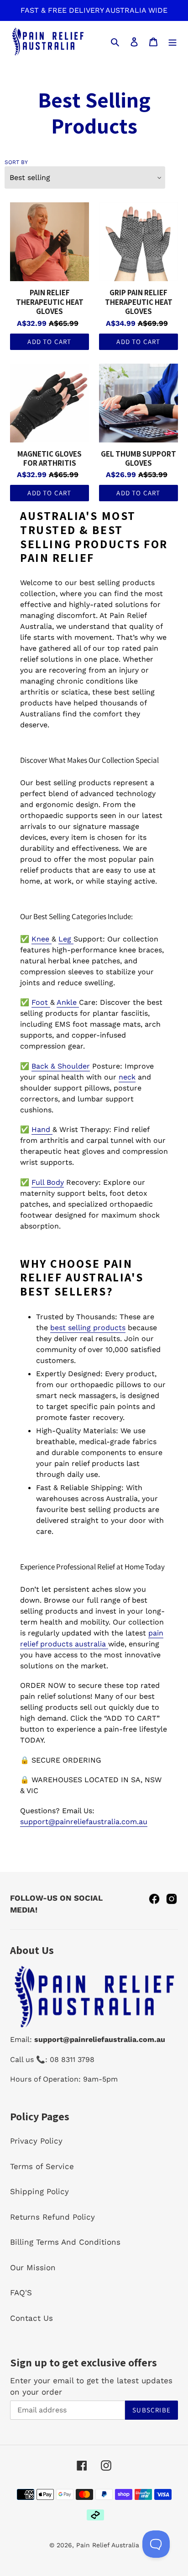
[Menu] (172, 41)
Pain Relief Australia (108, 2545)
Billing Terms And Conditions (65, 2242)
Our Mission (33, 2267)
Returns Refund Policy (52, 2217)
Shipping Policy (39, 2191)
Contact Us (31, 2318)
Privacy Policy (36, 2141)
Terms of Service (42, 2166)
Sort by (16, 162)
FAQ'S (21, 2293)
